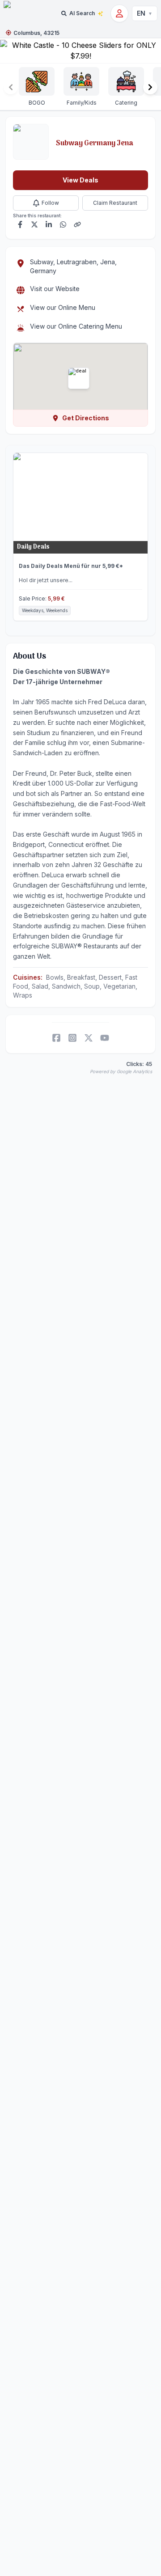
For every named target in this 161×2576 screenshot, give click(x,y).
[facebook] (56, 1038)
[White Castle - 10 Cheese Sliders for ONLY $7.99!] (80, 51)
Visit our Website (55, 289)
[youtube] (105, 1038)
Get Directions (86, 418)
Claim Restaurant (115, 203)
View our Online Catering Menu (76, 326)
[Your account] (119, 13)
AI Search (82, 13)
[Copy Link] (77, 224)
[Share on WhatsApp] (63, 224)
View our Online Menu (63, 307)
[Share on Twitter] (34, 224)
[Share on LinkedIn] (49, 224)
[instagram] (72, 1038)
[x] (89, 1038)
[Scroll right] (150, 87)
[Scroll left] (11, 87)
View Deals (80, 180)
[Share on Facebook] (20, 224)
